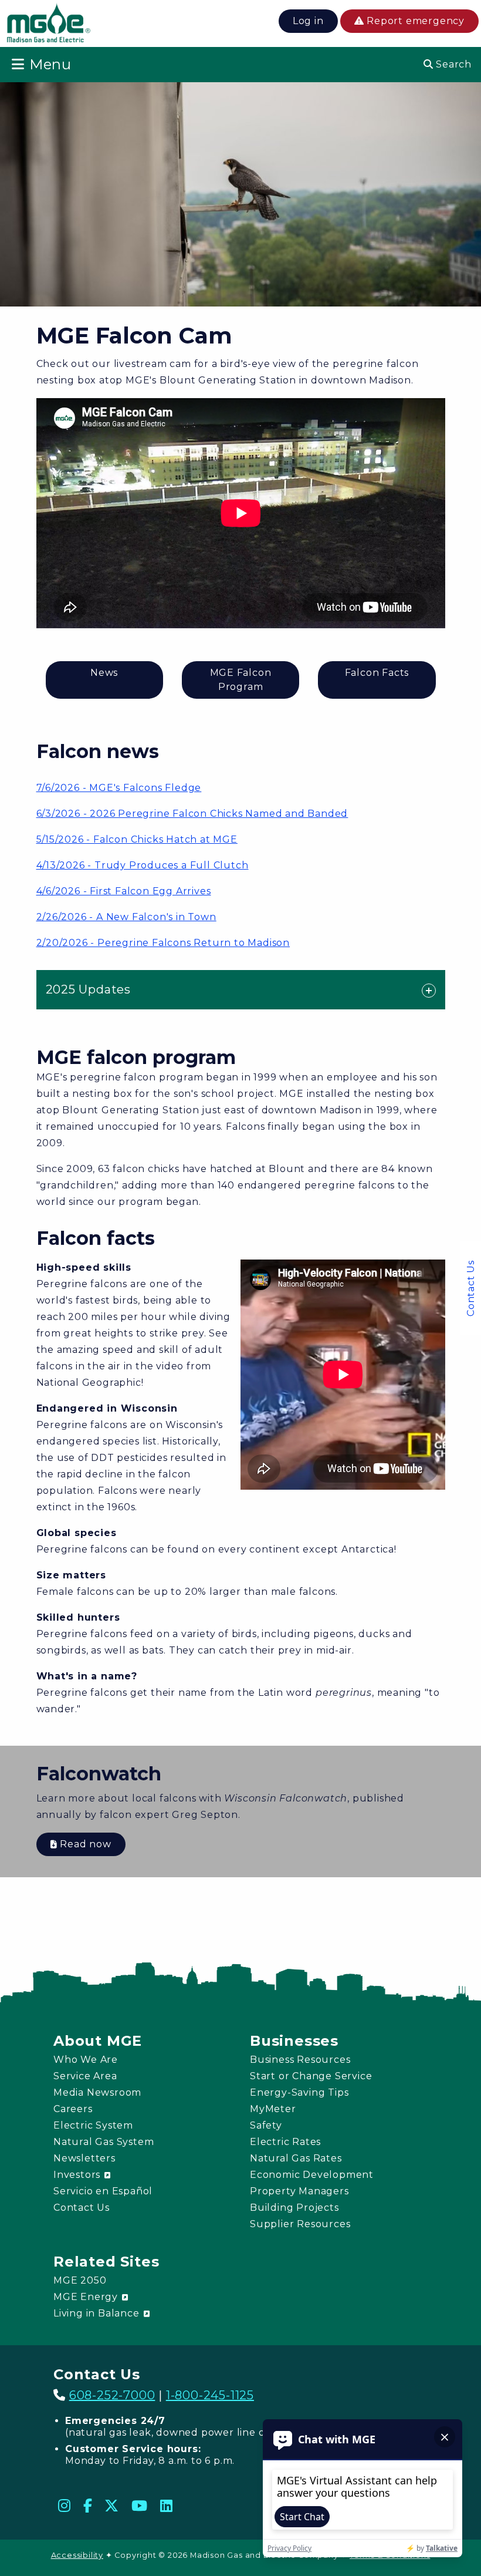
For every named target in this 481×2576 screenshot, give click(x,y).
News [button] (104, 673)
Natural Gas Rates (296, 2158)
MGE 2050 (80, 2280)
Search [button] (452, 64)
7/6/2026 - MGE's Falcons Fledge (119, 788)
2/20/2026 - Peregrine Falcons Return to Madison (163, 943)
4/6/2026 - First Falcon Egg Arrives (124, 891)
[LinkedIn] (167, 2506)
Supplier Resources (300, 2224)
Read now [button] (84, 1844)
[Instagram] (65, 2506)
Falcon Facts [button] (377, 673)
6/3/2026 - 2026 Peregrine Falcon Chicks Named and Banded (192, 814)
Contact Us (471, 1288)
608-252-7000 (112, 2395)
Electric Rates (285, 2142)
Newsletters (84, 2158)
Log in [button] (308, 21)
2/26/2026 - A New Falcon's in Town (126, 917)
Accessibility (77, 2555)
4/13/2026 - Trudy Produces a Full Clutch (143, 865)
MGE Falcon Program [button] (241, 680)
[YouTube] (140, 2506)
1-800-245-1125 (210, 2395)
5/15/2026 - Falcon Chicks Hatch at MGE (137, 839)
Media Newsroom (97, 2092)
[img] (49, 25)
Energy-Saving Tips (299, 2092)
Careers (73, 2109)
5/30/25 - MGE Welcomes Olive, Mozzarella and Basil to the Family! (216, 1027)
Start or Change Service (311, 2076)
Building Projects (294, 2208)
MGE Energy (87, 2297)
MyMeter (273, 2109)
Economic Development (312, 2175)
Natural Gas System (104, 2142)
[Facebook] (88, 2506)
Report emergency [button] (414, 21)
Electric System (93, 2125)
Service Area (85, 2076)
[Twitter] (112, 2506)
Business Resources (300, 2060)
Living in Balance (98, 2313)
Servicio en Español (103, 2191)
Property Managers (299, 2191)
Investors (78, 2175)
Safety (266, 2125)
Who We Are (86, 2060)
